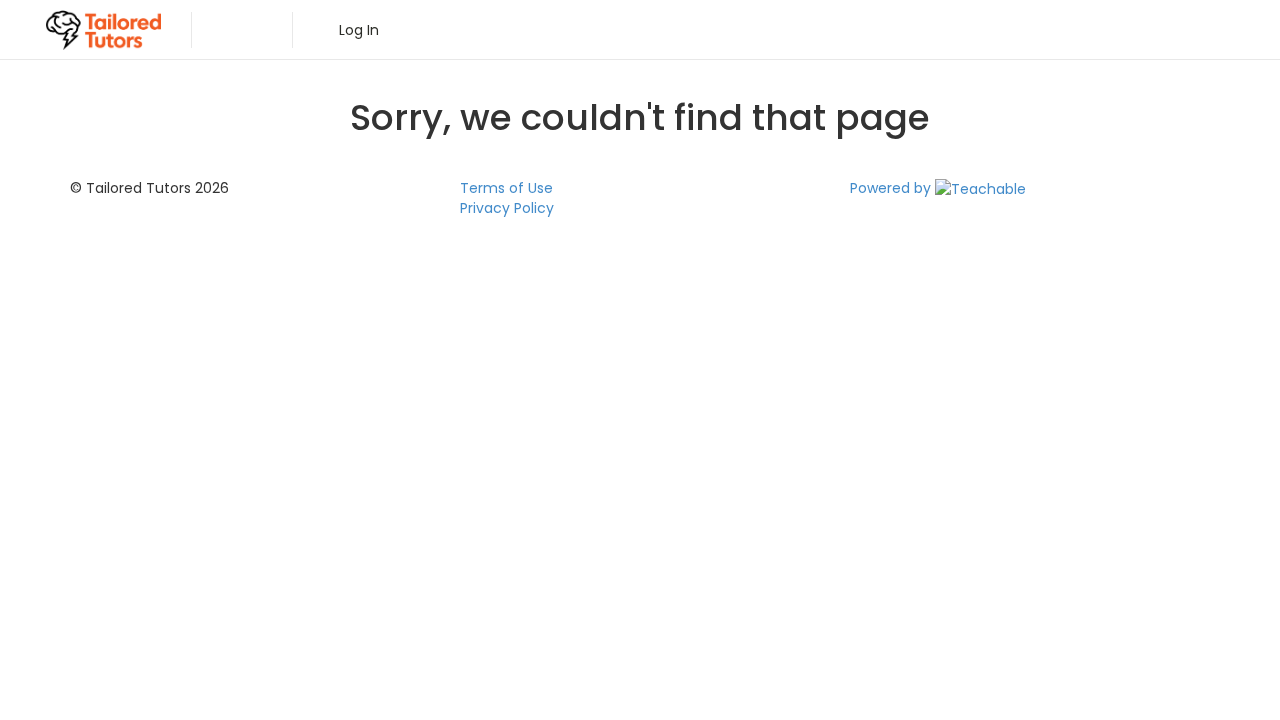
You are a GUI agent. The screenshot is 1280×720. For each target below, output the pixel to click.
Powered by (892, 188)
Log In (355, 30)
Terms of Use (506, 188)
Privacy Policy (507, 208)
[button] (232, 30)
